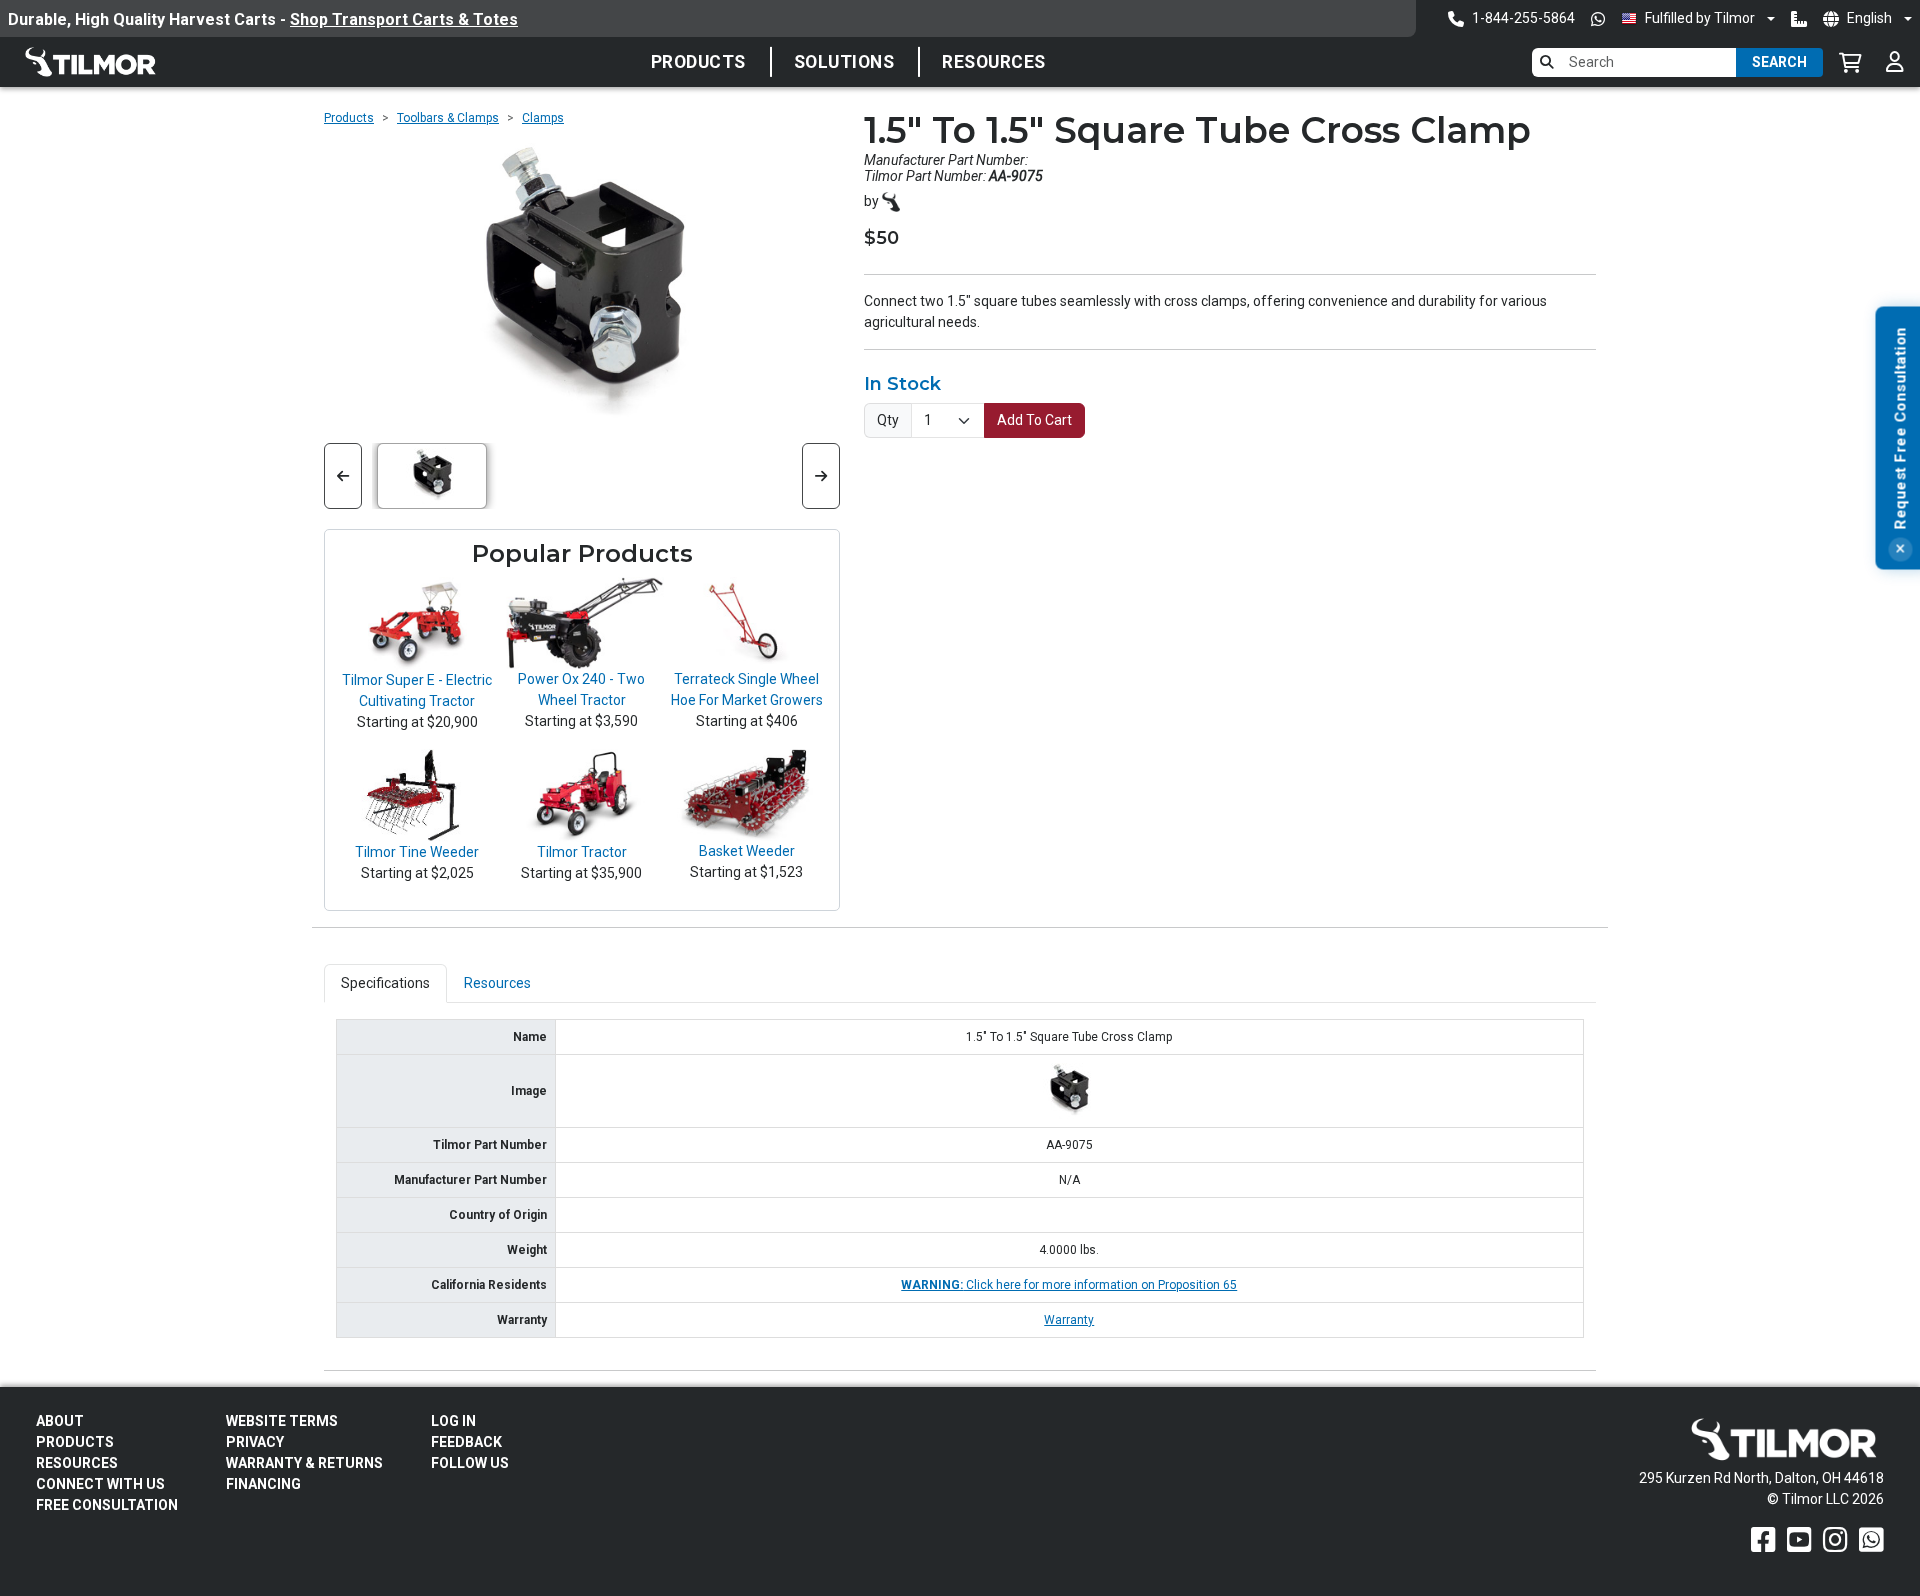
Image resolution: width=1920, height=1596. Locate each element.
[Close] (1900, 550)
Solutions (844, 62)
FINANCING (263, 1484)
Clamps (543, 118)
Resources (994, 62)
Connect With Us (100, 1484)
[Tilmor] (891, 200)
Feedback (466, 1442)
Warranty (1069, 1320)
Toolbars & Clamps (448, 118)
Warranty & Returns (304, 1463)
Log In (453, 1421)
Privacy (255, 1442)
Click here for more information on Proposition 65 (1069, 1285)
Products (698, 62)
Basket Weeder (747, 851)
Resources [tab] (497, 983)
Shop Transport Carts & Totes (404, 19)
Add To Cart (1034, 420)
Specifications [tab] (385, 983)
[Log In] (1895, 62)
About (60, 1421)
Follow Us (470, 1463)
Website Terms (282, 1421)
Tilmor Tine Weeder (417, 852)
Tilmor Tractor (582, 852)
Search (1779, 62)
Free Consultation (107, 1505)
